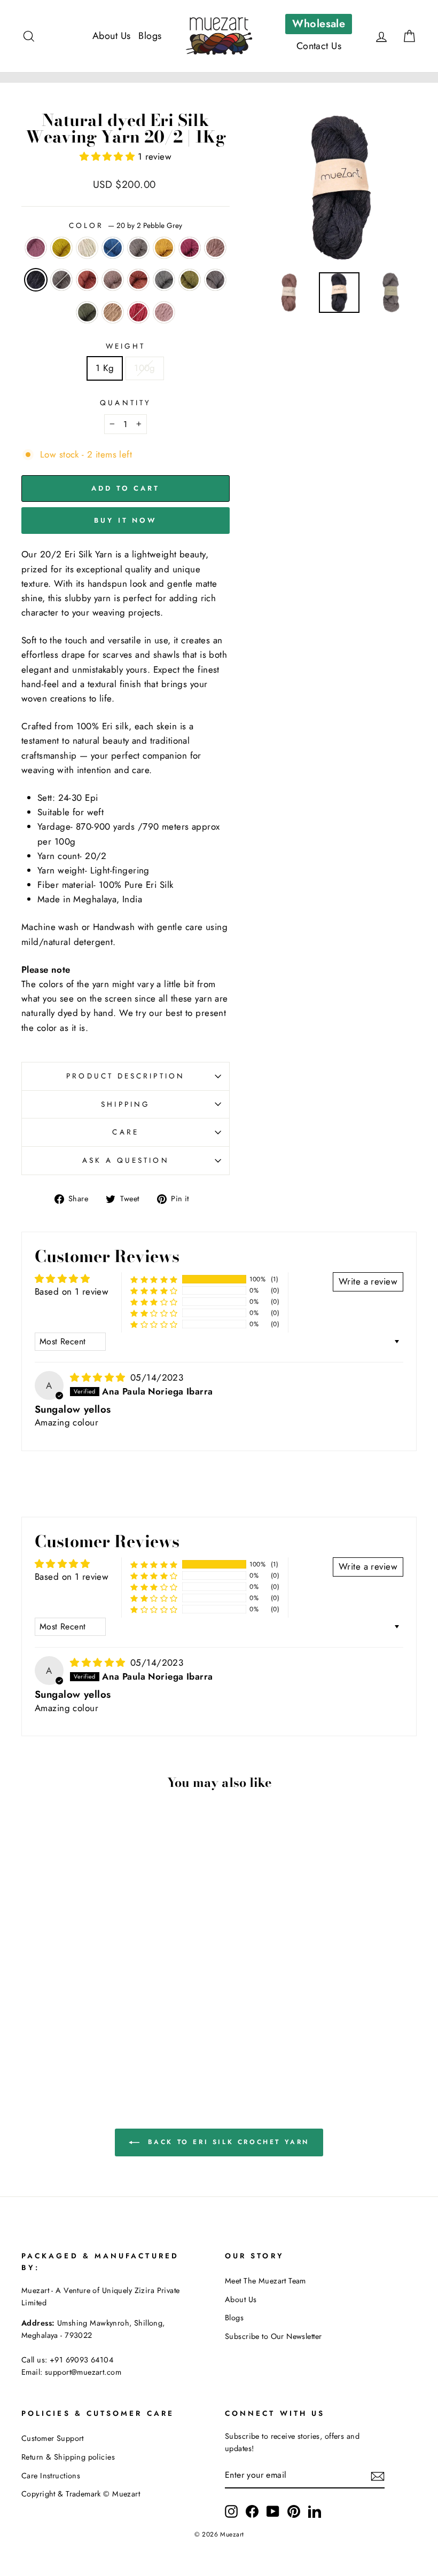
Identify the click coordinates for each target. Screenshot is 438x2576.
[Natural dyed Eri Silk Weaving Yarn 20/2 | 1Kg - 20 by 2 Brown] (102, 2026)
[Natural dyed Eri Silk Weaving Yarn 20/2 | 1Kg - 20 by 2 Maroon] (30, 2002)
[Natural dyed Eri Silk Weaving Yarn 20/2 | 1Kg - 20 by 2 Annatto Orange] (30, 2026)
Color (126, 225)
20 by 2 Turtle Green (87, 312)
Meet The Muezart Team (265, 2281)
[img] (99, 1377)
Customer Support (53, 2438)
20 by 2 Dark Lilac (215, 248)
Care (125, 1132)
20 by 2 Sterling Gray (164, 280)
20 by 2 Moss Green (190, 280)
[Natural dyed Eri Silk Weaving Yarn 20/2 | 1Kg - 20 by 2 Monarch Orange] (88, 2014)
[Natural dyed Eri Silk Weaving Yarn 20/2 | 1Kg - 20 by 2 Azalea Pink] (30, 2014)
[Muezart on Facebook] (252, 2511)
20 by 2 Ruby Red (138, 312)
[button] (109, 156)
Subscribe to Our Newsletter (273, 2336)
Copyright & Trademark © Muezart (81, 2494)
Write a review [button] (368, 1281)
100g (145, 368)
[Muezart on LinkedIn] (315, 2511)
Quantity (126, 403)
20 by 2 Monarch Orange (87, 280)
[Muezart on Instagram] (231, 2511)
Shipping (126, 1104)
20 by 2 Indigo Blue (113, 248)
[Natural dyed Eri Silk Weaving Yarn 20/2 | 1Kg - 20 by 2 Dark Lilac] (45, 2014)
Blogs (150, 36)
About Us (111, 36)
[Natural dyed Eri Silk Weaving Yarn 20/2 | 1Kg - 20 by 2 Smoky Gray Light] (88, 2002)
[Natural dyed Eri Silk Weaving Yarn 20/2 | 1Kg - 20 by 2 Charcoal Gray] (73, 2026)
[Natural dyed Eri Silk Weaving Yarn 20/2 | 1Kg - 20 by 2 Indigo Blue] (73, 2002)
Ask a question (126, 1160)
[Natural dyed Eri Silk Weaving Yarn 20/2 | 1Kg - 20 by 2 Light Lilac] (73, 2039)
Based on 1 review (72, 1291)
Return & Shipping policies (68, 2457)
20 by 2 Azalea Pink (190, 248)
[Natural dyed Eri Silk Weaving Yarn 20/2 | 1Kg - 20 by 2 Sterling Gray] (45, 2026)
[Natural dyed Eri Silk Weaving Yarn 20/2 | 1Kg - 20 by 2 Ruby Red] (59, 2039)
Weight (126, 346)
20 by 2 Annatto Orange (138, 280)
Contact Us (319, 46)
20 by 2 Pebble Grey (36, 280)
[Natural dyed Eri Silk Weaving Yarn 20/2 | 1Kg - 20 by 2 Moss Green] (59, 2026)
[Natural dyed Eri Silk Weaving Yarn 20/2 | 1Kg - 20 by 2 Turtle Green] (88, 2026)
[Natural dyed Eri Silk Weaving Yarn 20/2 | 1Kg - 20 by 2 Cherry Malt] (102, 2014)
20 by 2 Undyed (87, 248)
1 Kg (105, 368)
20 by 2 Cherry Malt (113, 280)
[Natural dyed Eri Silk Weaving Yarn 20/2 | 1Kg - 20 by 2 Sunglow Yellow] (45, 2002)
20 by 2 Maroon (36, 248)
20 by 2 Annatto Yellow (164, 248)
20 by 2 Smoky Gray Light (138, 248)
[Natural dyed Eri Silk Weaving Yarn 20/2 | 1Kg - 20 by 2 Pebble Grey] (59, 2014)
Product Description (126, 1076)
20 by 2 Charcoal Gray (215, 280)
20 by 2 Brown (113, 312)
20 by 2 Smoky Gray (61, 280)
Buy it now (126, 520)
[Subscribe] (378, 2476)
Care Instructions (51, 2476)
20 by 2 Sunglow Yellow (61, 248)
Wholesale (319, 24)
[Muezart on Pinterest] (294, 2511)
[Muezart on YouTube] (273, 2511)
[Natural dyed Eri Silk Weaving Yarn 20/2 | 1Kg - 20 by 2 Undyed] (59, 2002)
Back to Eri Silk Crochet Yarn (226, 2142)
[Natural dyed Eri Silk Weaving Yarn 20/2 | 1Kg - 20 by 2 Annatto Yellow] (102, 2002)
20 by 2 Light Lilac (164, 312)
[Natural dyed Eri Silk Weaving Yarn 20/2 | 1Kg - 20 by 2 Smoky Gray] (73, 2014)
